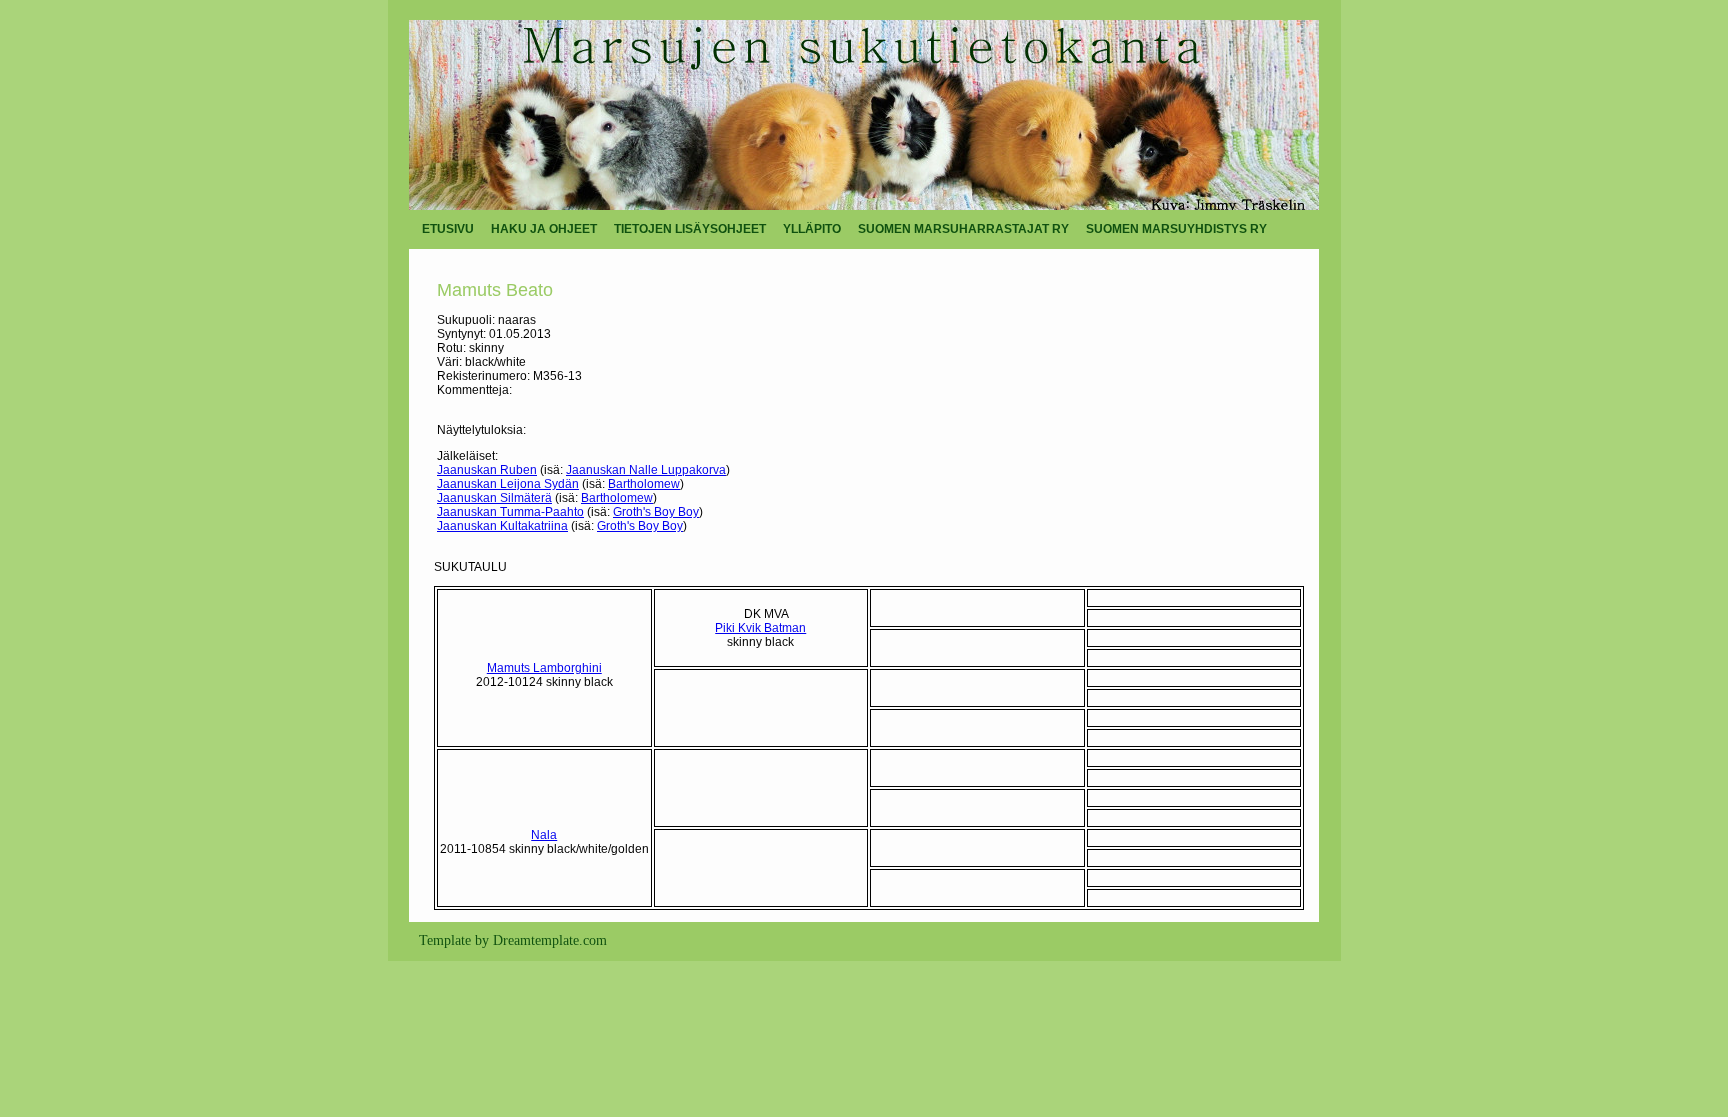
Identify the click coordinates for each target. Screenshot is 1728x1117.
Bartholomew (644, 484)
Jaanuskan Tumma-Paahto (510, 512)
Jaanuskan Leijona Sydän (508, 484)
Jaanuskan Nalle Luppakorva (646, 470)
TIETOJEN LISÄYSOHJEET (690, 229)
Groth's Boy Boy (656, 512)
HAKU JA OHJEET (544, 229)
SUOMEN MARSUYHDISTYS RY (1176, 229)
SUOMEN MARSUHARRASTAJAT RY (963, 229)
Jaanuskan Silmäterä (494, 498)
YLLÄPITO (812, 229)
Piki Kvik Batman (760, 628)
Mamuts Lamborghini (544, 668)
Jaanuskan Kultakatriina (502, 526)
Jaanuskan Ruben (487, 470)
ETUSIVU (448, 229)
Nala (544, 835)
